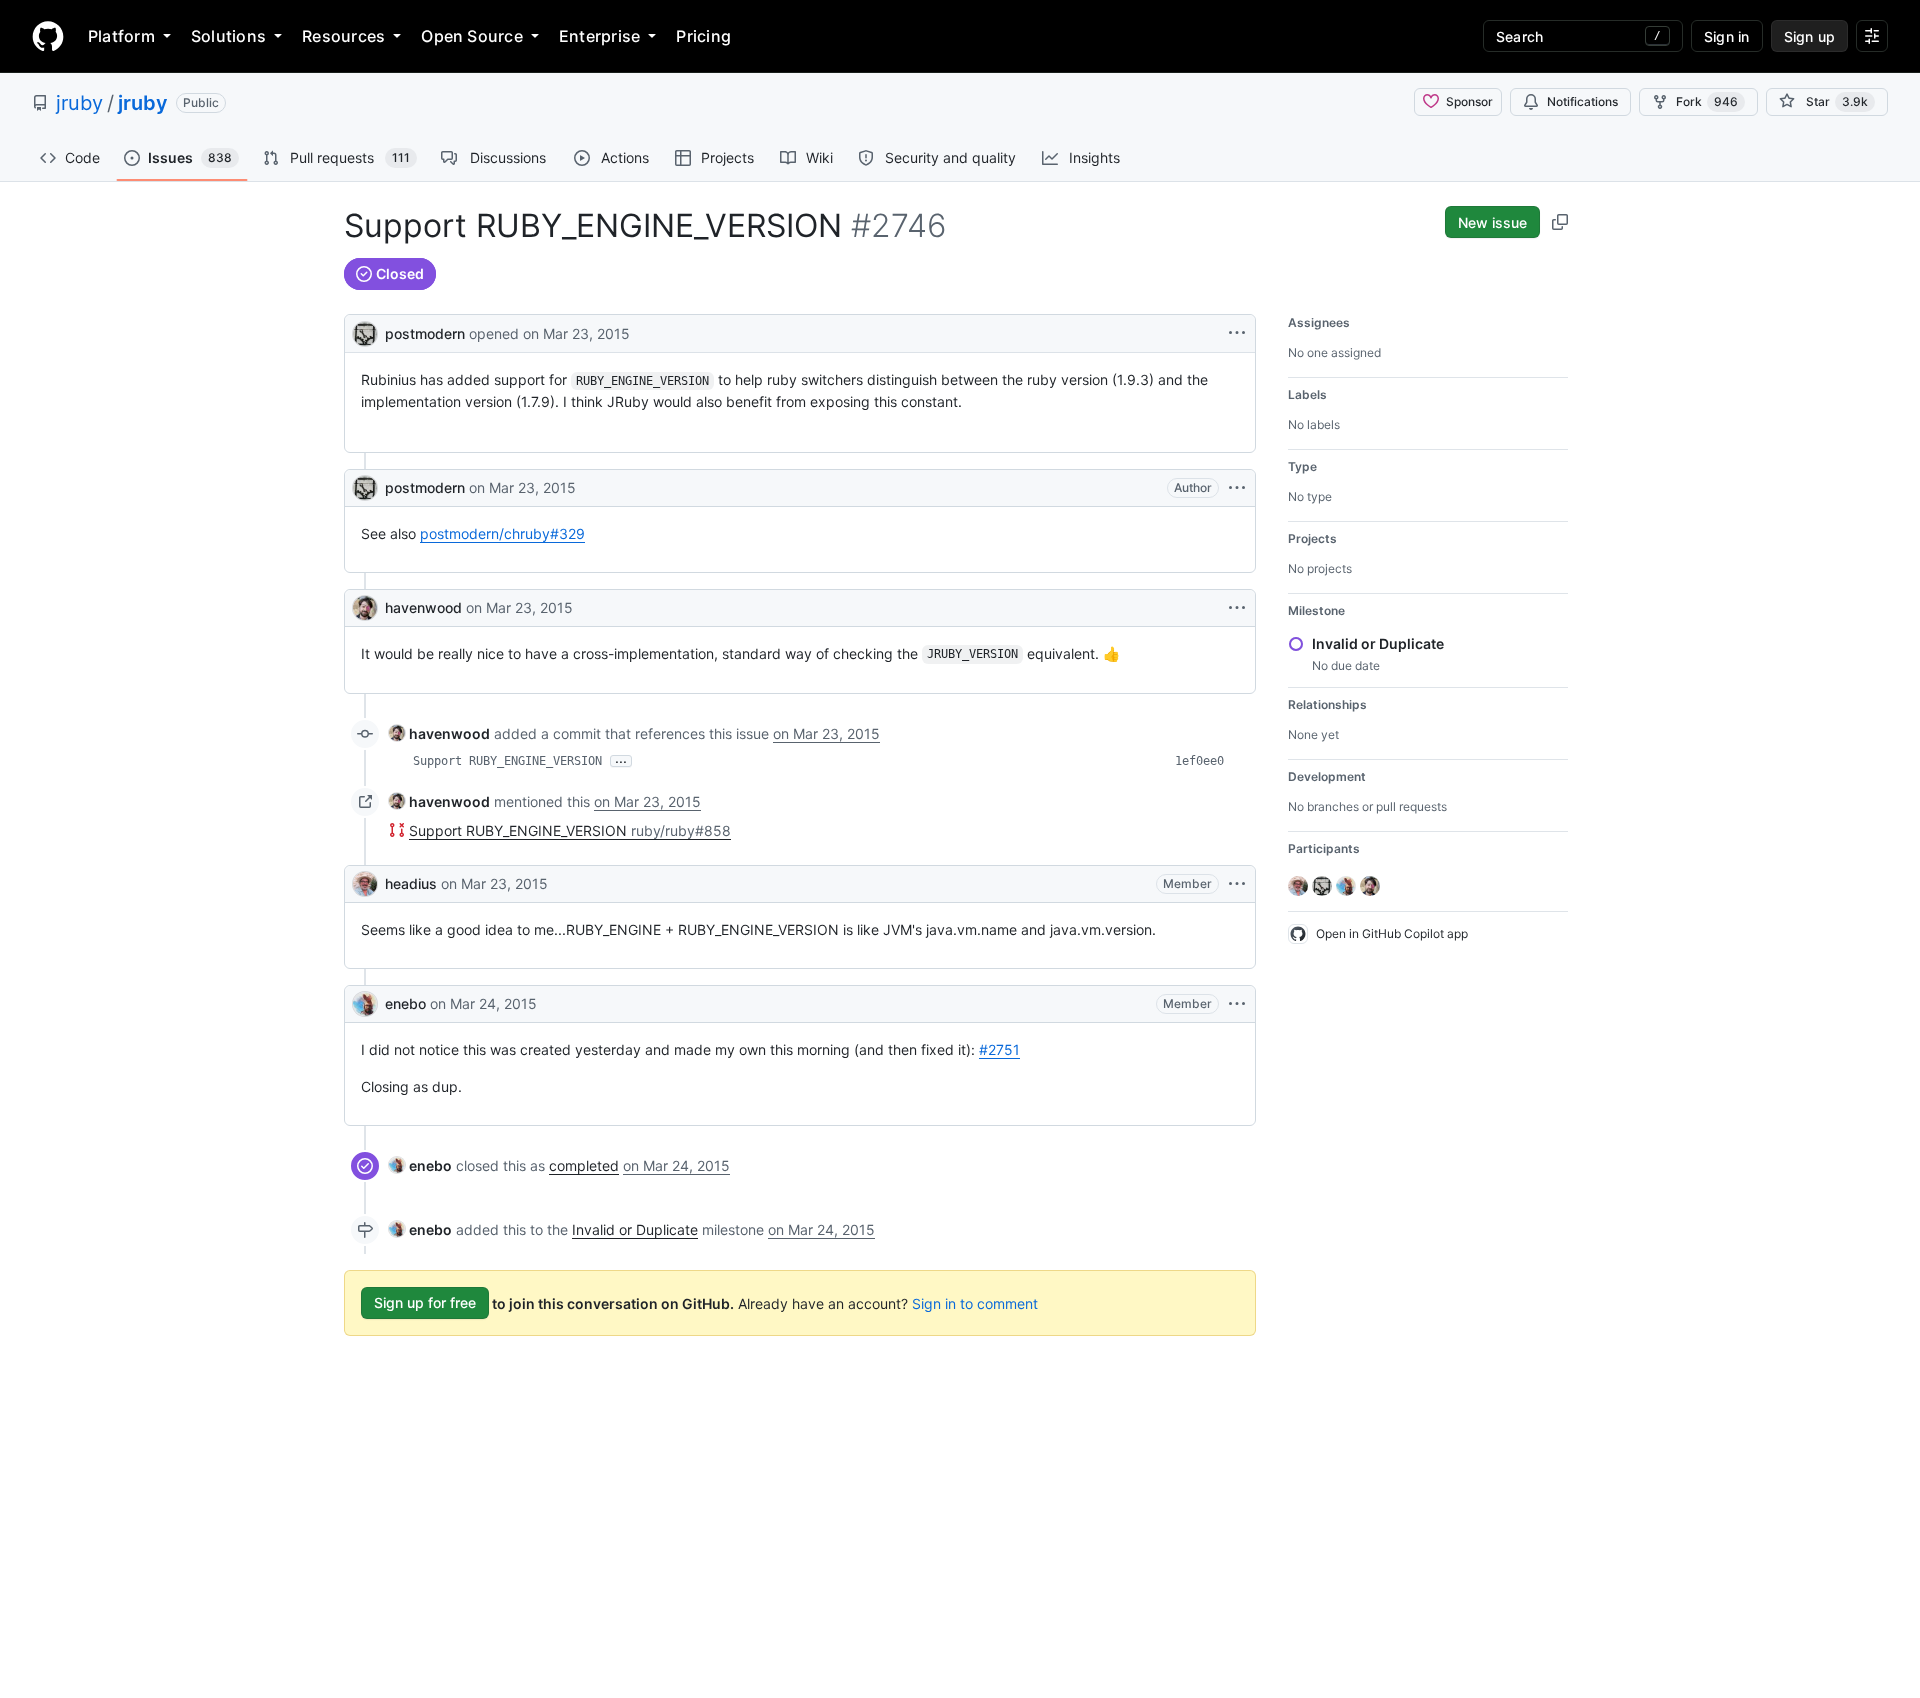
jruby (79, 103)
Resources (343, 36)
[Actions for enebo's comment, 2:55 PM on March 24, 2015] (1237, 1004)
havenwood (423, 607)
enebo (405, 1003)
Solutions (228, 36)
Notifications (1582, 101)
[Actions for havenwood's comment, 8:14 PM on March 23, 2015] (1237, 608)
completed (584, 1165)
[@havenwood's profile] (365, 608)
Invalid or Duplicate (635, 1229)
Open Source (472, 36)
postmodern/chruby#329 (502, 533)
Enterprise (599, 36)
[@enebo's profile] (365, 1004)
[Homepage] (48, 36)
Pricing (703, 36)
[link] (439, 733)
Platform (121, 36)
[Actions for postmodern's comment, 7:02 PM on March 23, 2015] (1237, 488)
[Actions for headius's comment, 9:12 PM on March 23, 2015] (1237, 884)
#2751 (999, 1049)
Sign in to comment (975, 1302)
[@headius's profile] (365, 884)
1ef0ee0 (1199, 761)
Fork (1707, 101)
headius (411, 883)
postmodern (425, 333)
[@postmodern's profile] (365, 331)
